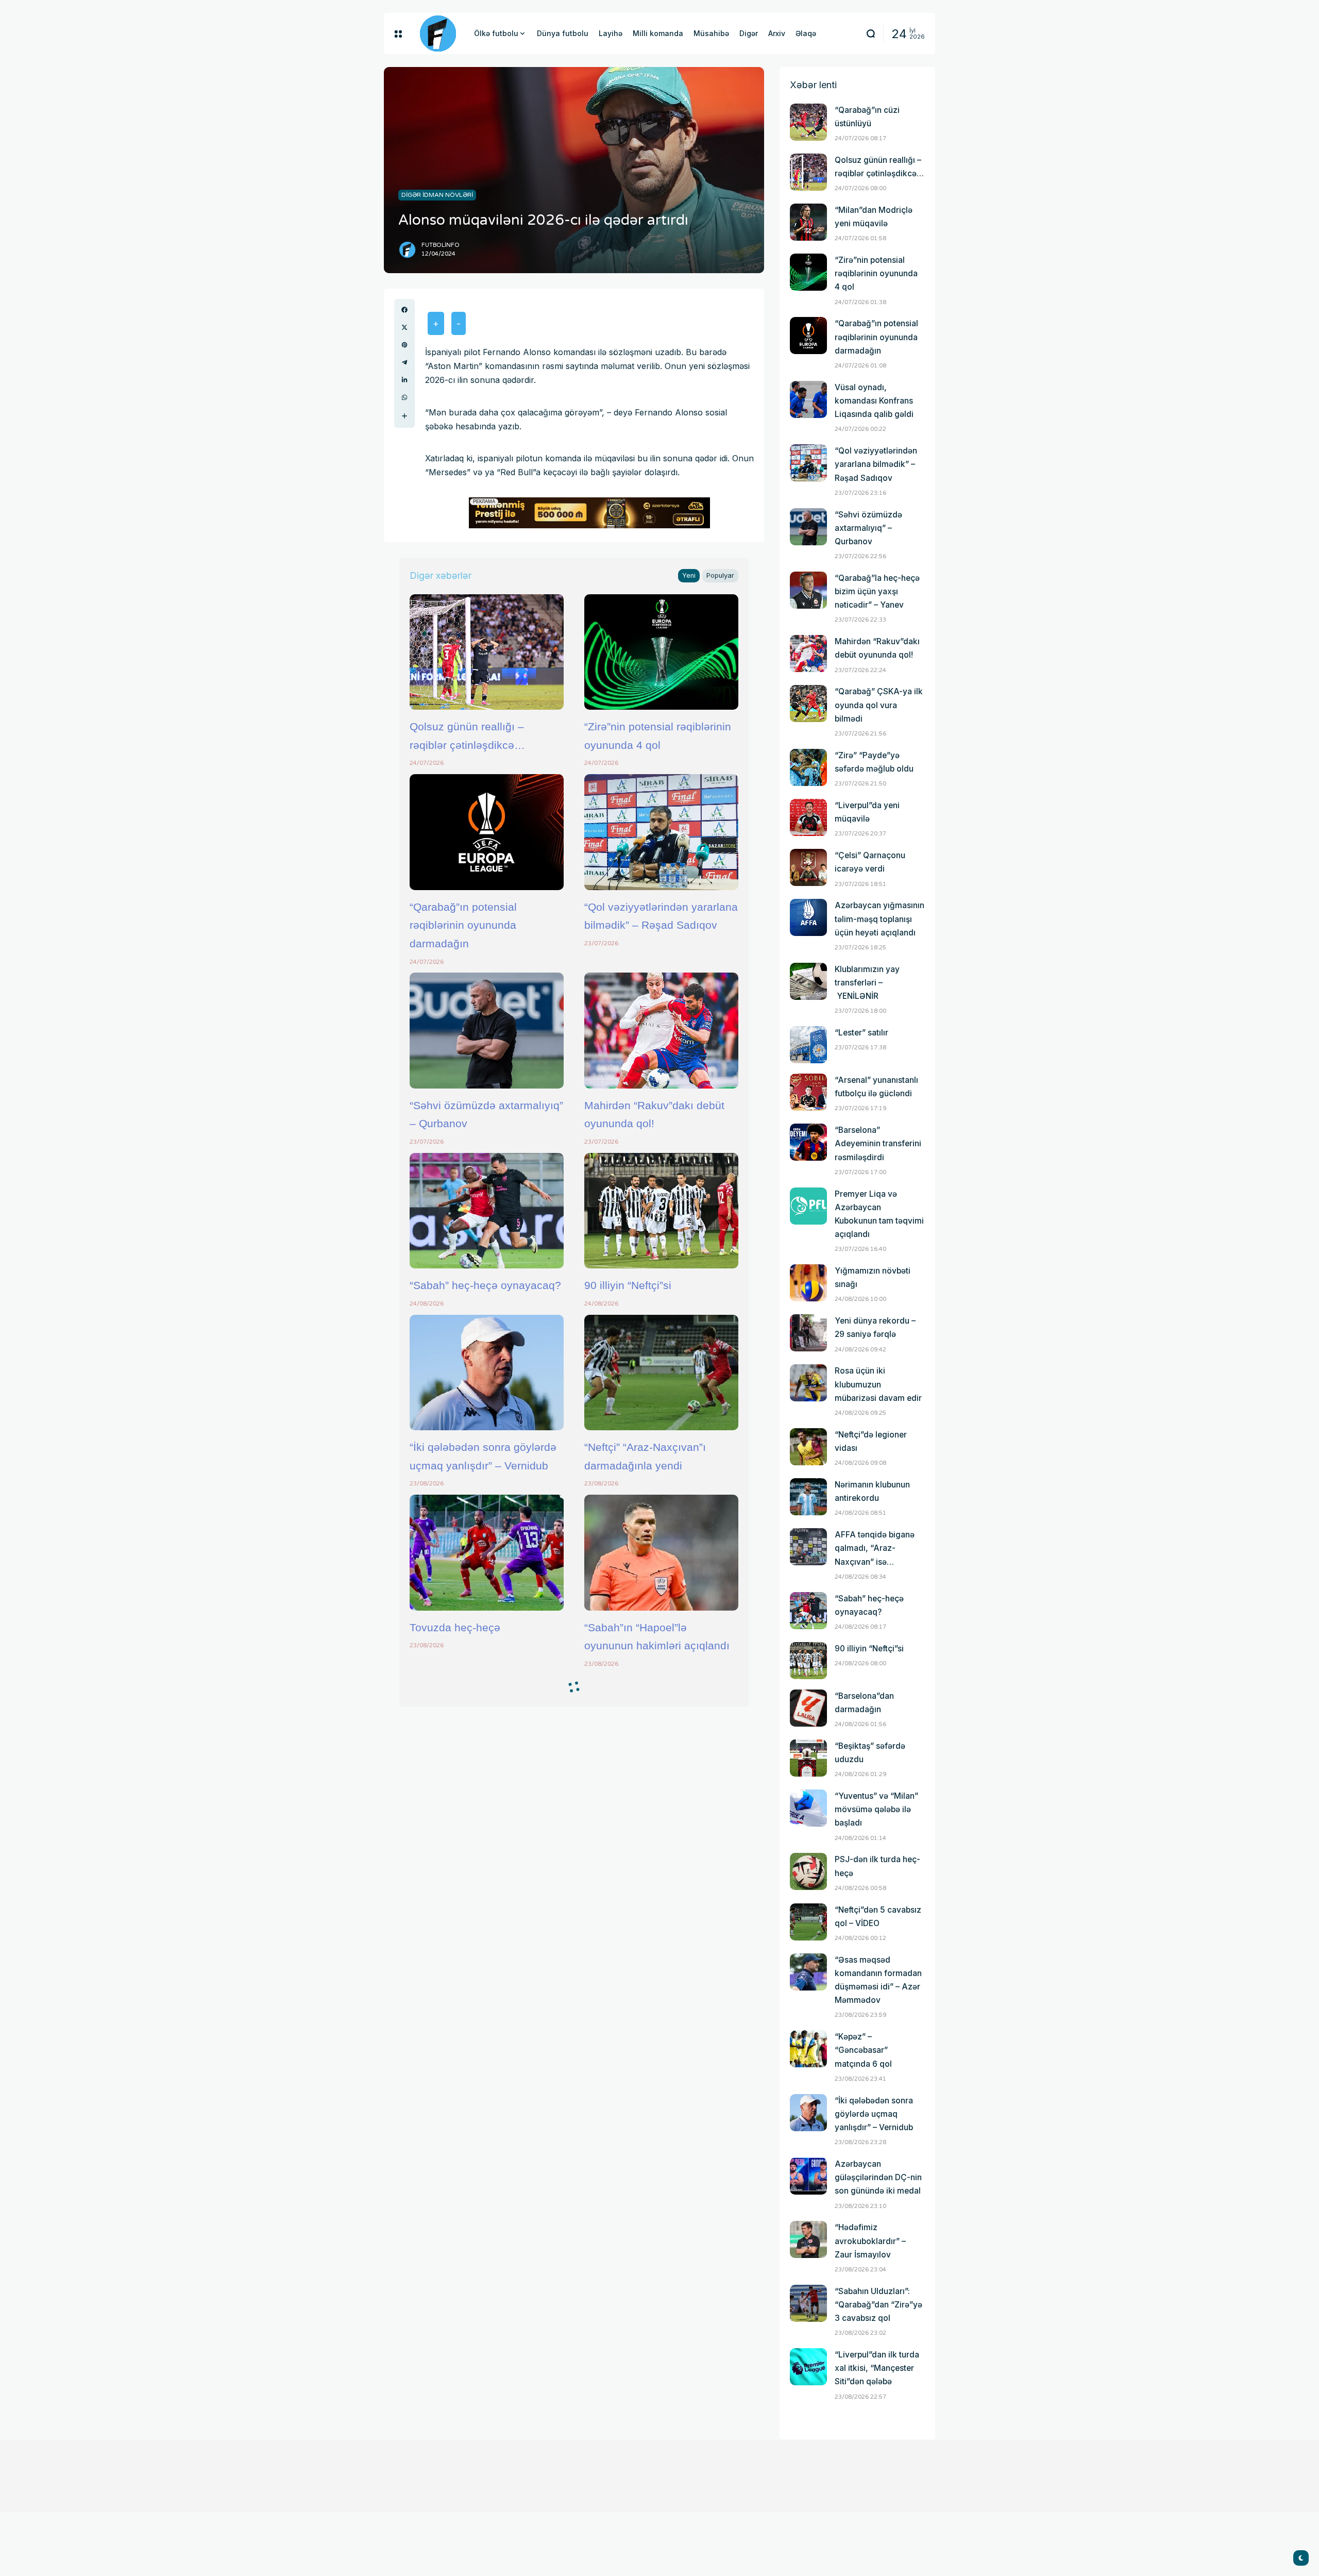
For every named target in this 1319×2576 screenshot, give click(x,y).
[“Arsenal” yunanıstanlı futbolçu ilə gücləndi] (808, 1092)
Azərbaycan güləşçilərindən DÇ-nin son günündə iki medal (878, 2177)
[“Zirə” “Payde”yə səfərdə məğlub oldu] (808, 767)
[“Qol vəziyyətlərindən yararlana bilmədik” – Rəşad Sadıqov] (661, 832)
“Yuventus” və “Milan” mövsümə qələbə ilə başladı (876, 1809)
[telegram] (404, 362)
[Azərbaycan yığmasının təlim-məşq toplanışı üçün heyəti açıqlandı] (808, 917)
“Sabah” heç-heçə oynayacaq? (485, 1285)
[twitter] (404, 327)
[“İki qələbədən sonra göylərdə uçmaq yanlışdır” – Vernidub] (487, 1373)
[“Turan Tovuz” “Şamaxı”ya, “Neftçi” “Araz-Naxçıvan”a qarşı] (661, 1733)
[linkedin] (404, 380)
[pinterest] (404, 345)
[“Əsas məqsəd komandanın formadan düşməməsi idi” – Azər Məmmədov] (808, 1972)
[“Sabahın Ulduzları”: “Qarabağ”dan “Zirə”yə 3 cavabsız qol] (808, 2303)
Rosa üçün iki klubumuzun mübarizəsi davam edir (878, 1384)
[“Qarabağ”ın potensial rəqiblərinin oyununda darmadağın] (487, 832)
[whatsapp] (404, 397)
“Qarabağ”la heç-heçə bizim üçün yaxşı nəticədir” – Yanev (877, 591)
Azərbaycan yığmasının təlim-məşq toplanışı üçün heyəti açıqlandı (880, 919)
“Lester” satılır (861, 1033)
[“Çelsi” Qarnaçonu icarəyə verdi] (808, 867)
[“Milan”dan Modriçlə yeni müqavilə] (808, 222)
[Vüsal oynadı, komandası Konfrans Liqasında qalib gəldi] (808, 399)
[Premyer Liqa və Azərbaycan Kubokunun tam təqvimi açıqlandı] (808, 1206)
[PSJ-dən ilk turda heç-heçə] (808, 1871)
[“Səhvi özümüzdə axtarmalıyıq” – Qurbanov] (487, 1030)
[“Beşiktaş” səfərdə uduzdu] (808, 1758)
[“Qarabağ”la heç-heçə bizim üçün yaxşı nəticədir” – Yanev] (808, 590)
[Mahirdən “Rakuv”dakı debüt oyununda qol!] (661, 1030)
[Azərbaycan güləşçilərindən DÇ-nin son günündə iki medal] (808, 2176)
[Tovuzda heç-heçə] (487, 1552)
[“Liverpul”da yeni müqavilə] (808, 817)
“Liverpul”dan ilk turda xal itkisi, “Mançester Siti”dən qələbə (877, 2368)
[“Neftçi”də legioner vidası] (808, 1447)
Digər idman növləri (437, 195)
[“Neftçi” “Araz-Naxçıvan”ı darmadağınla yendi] (661, 1373)
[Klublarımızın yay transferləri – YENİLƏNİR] (808, 981)
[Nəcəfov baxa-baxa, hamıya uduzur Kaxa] (487, 1950)
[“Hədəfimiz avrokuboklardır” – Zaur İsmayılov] (808, 2239)
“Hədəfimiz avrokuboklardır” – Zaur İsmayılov (870, 2241)
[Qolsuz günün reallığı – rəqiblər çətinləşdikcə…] (487, 652)
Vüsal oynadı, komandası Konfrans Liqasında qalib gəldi (874, 401)
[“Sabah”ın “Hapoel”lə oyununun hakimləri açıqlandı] (661, 1552)
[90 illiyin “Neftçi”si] (661, 1211)
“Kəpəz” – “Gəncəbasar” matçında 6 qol (863, 2050)
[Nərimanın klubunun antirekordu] (808, 1497)
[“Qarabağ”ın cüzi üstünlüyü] (808, 122)
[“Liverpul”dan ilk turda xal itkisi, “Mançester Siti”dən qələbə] (808, 2367)
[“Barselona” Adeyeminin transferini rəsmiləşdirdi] (808, 1142)
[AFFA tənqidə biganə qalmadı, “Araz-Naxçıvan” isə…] (808, 1547)
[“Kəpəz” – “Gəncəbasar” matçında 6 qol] (808, 2049)
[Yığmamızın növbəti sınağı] (808, 1283)
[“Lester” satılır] (808, 1045)
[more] (404, 416)
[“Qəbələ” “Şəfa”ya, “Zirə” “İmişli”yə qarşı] (661, 2130)
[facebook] (404, 310)
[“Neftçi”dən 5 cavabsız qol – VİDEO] (808, 1922)
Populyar (720, 575)
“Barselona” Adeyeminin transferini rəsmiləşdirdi (878, 1143)
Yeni (689, 575)
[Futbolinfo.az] (438, 34)
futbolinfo (441, 245)
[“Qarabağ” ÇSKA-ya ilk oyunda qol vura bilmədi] (808, 704)
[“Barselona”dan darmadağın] (808, 1708)
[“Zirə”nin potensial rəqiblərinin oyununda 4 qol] (661, 652)
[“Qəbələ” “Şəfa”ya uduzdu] (487, 2130)
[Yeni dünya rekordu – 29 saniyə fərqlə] (808, 1333)
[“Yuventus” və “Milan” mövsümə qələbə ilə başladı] (808, 1808)
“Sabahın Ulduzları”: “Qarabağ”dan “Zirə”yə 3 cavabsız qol (878, 2305)
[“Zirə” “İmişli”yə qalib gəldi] (661, 1950)
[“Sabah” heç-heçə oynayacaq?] (487, 1211)
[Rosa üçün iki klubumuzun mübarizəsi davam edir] (808, 1383)
